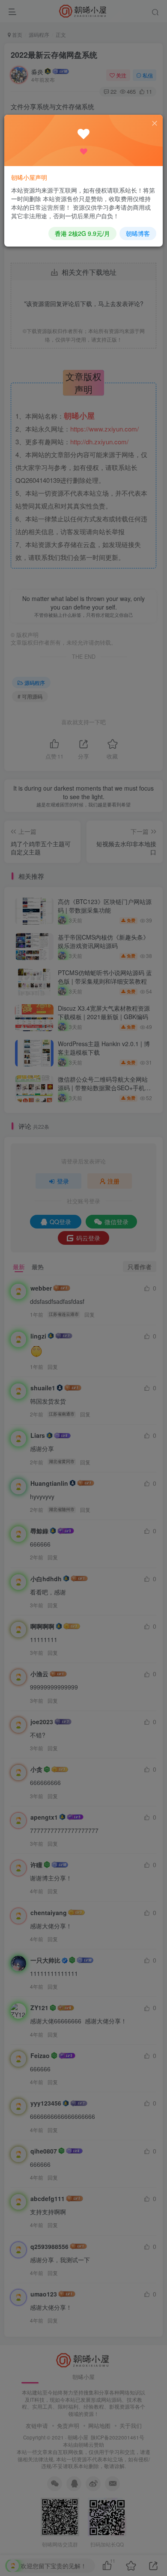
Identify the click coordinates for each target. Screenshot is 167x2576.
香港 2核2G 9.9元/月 (82, 233)
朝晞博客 (138, 233)
